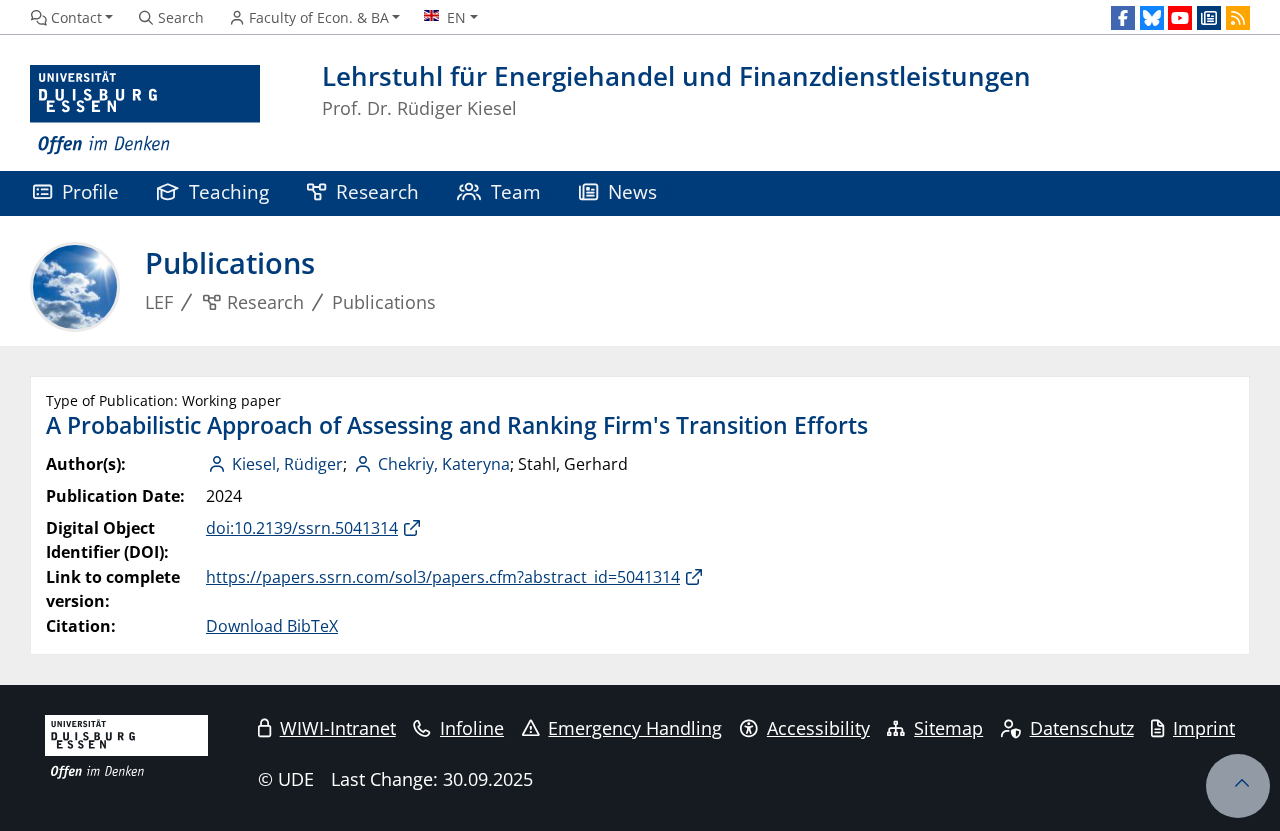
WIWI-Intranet (338, 728)
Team (516, 191)
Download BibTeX (272, 626)
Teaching (229, 191)
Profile (90, 191)
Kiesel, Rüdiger (287, 464)
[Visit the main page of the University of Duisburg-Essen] (145, 110)
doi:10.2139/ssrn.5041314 (302, 528)
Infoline (472, 728)
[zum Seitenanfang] (1238, 786)
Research (377, 191)
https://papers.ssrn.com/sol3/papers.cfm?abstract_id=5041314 (443, 577)
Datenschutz (1082, 728)
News (632, 191)
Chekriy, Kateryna (443, 464)
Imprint (1204, 728)
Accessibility (818, 728)
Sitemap (948, 728)
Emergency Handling (635, 728)
